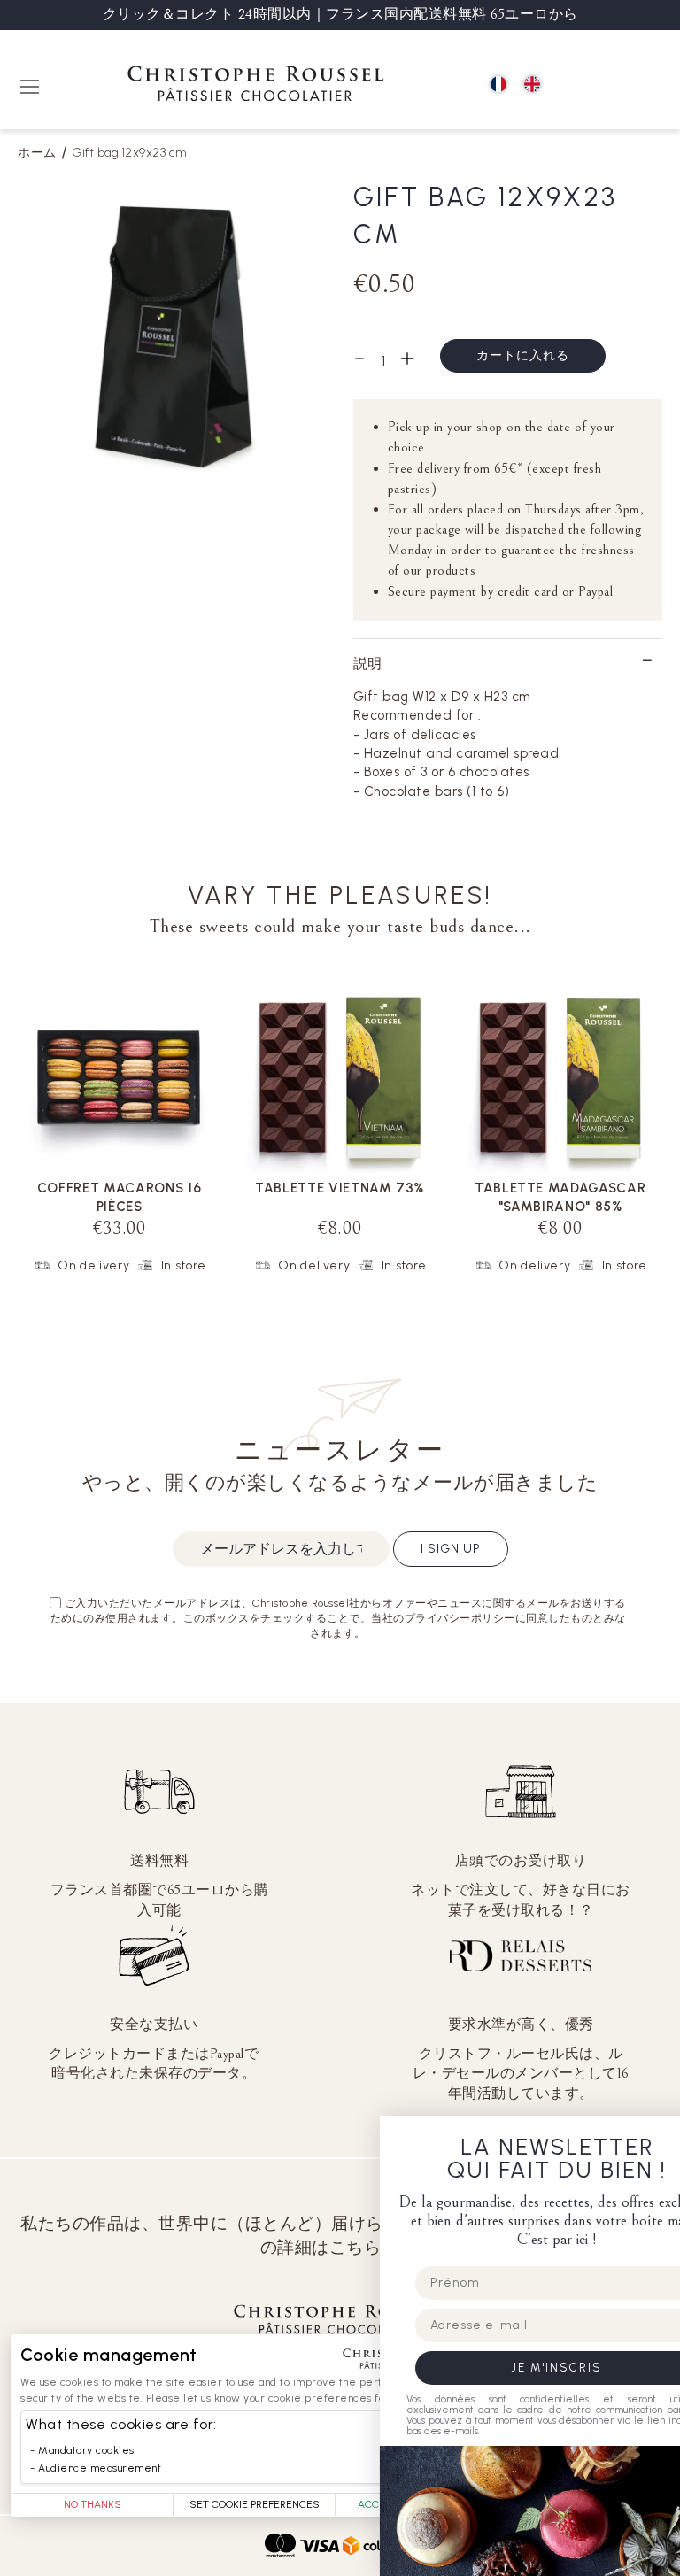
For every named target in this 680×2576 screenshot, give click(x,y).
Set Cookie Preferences (255, 2504)
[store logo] (256, 86)
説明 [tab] (368, 663)
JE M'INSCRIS (503, 2368)
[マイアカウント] (610, 85)
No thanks (93, 2504)
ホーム (37, 153)
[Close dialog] (661, 2135)
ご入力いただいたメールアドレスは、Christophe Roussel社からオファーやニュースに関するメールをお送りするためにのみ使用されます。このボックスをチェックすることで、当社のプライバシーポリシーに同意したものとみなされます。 (338, 1618)
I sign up (451, 1549)
